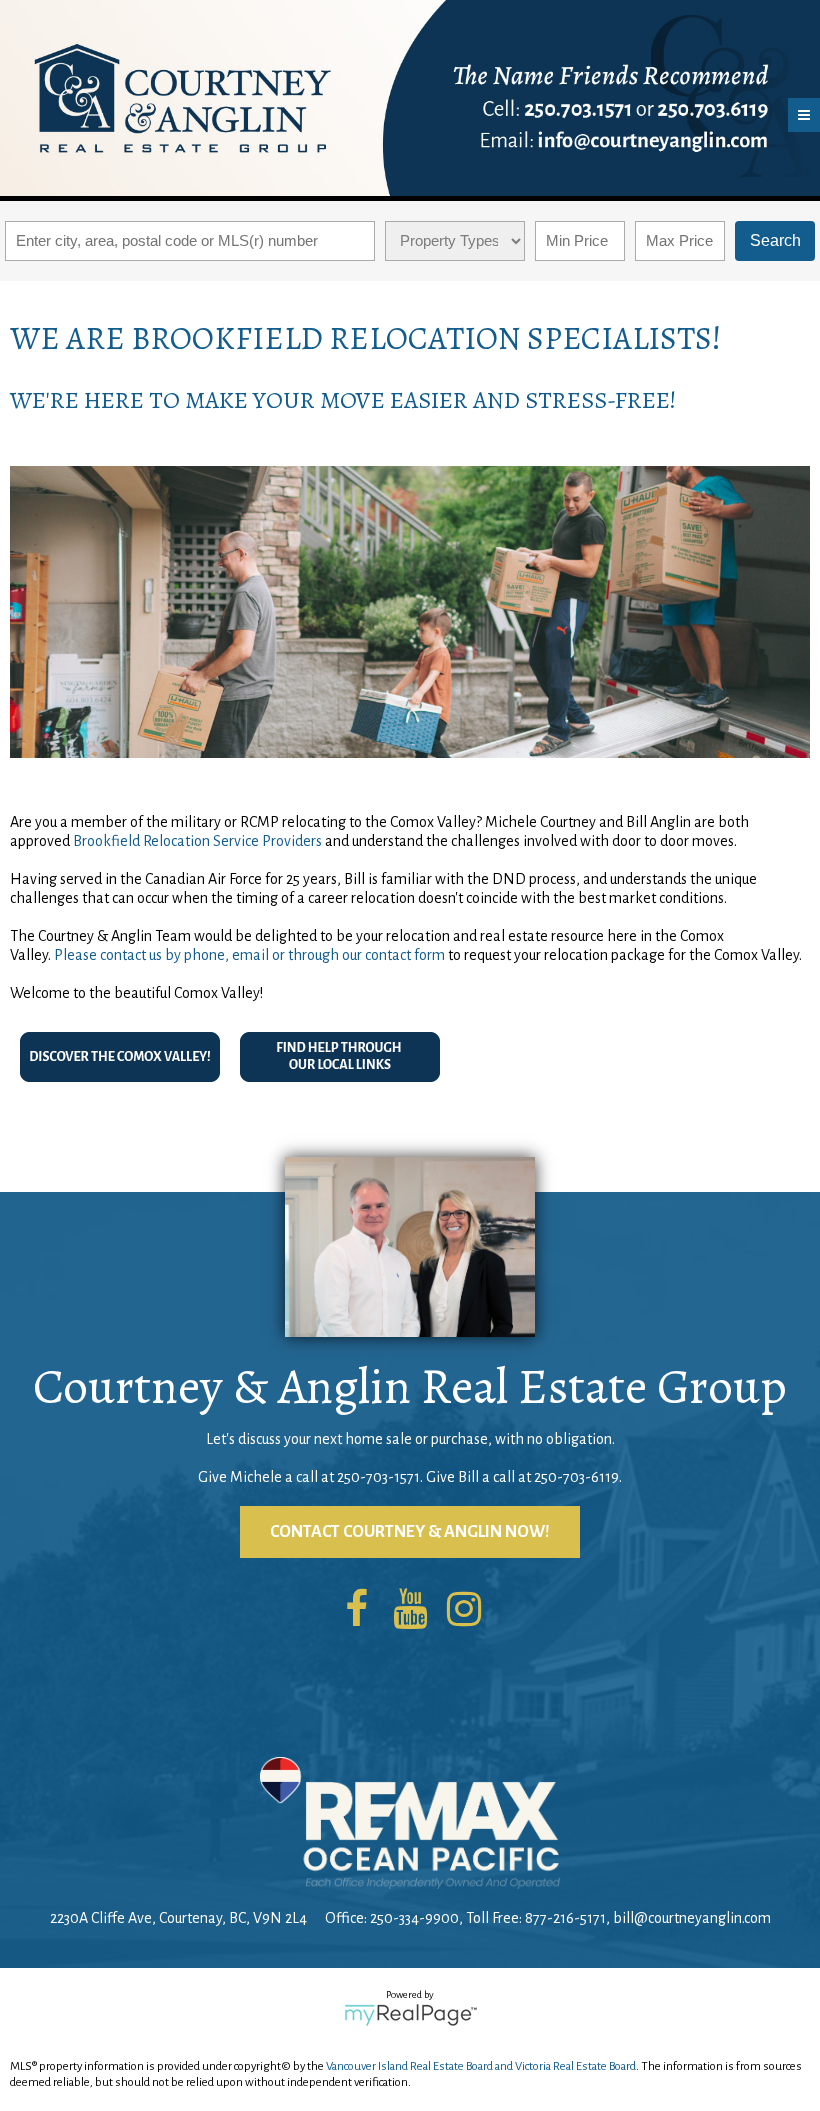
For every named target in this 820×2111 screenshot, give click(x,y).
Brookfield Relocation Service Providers (197, 841)
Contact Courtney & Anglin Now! (410, 1532)
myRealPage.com (410, 2015)
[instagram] (464, 1611)
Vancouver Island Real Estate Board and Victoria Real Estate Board (481, 2066)
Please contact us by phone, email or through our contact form (249, 955)
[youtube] (410, 1611)
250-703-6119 (576, 1477)
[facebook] (356, 1611)
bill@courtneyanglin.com (692, 1918)
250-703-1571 (378, 1477)
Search (775, 240)
